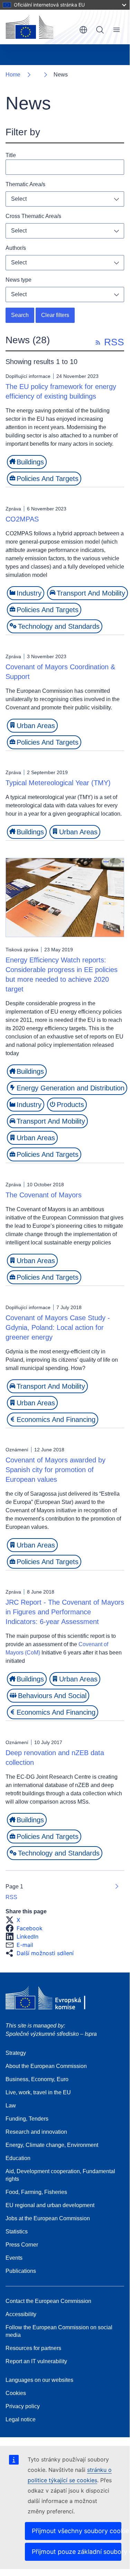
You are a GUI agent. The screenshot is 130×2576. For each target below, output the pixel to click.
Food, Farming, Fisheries (36, 2192)
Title (11, 155)
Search (100, 30)
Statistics (17, 2232)
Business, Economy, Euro (37, 2079)
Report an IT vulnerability (36, 2361)
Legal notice (21, 2419)
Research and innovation (36, 2132)
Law (11, 2106)
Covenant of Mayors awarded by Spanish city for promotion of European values (55, 1470)
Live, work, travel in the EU (38, 2092)
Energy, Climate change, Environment (52, 2145)
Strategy (16, 2053)
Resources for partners (33, 2348)
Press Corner (22, 2245)
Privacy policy (23, 2406)
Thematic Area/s (25, 184)
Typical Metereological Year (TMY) (58, 783)
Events (14, 2258)
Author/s (16, 248)
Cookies (16, 2393)
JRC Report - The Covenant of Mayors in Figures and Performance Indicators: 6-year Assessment (65, 1612)
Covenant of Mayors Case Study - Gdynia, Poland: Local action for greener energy (58, 1327)
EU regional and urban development (50, 2205)
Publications (21, 2271)
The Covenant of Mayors (44, 1195)
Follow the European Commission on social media (59, 2331)
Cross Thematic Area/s (33, 216)
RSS (11, 1897)
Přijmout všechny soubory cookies (77, 2531)
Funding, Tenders (27, 2119)
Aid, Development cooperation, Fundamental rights (60, 2175)
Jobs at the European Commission (48, 2218)
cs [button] (83, 30)
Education (18, 2158)
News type (18, 280)
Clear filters (55, 315)
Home (13, 75)
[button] (15, 1920)
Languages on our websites (39, 2380)
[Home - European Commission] (29, 27)
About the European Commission (46, 2066)
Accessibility (21, 2314)
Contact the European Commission (48, 2301)
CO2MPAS (22, 519)
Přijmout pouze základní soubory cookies (77, 2552)
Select (19, 199)
